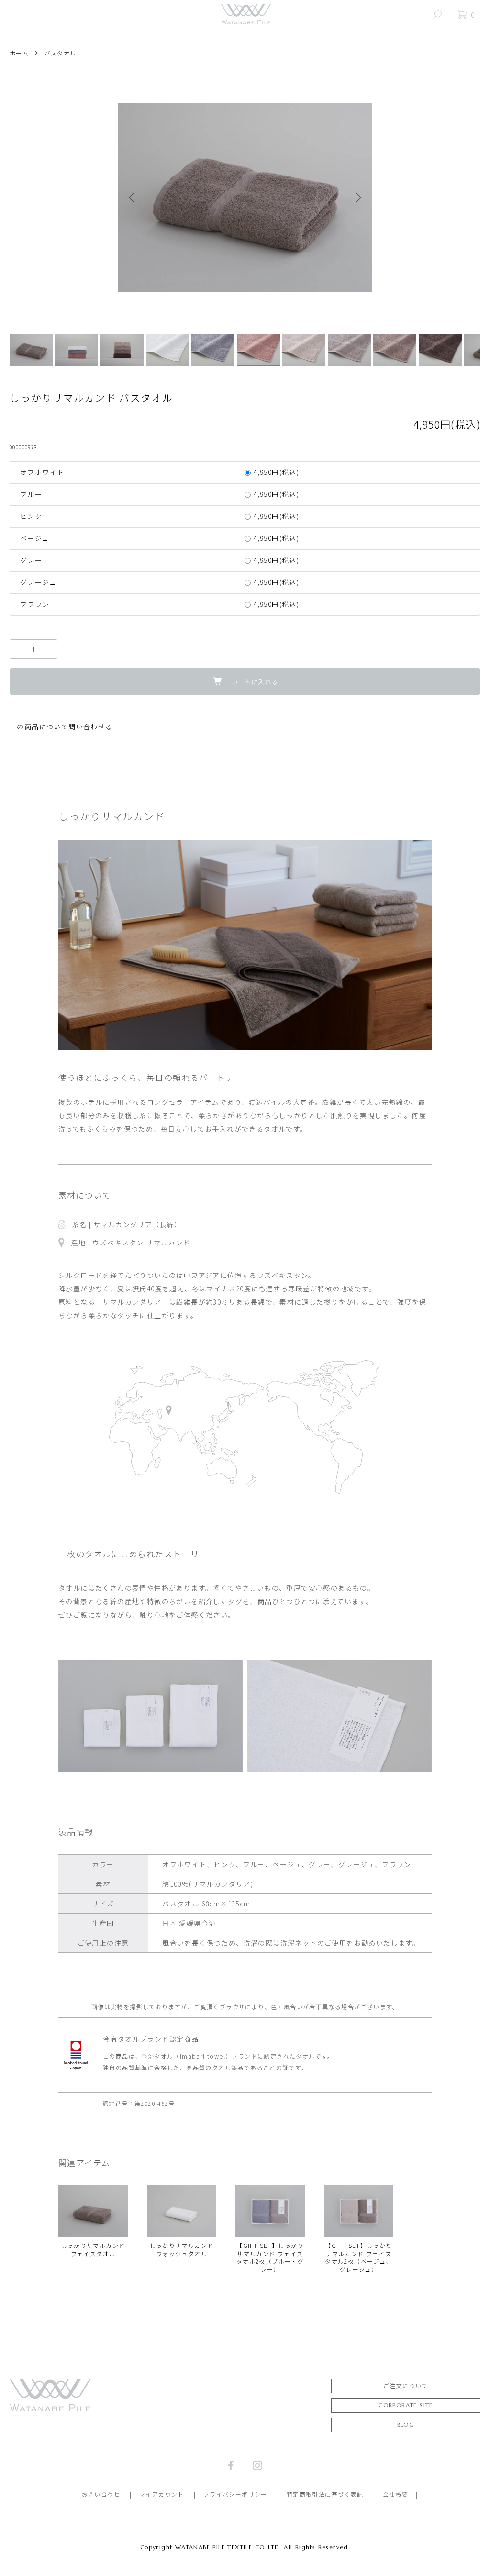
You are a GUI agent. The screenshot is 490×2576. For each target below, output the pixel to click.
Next (357, 198)
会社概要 (396, 2494)
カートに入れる (255, 682)
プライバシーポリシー (235, 2494)
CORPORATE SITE (406, 2405)
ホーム (19, 53)
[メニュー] (14, 14)
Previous (133, 198)
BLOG (406, 2425)
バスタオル (61, 53)
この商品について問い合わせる (61, 727)
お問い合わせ (101, 2494)
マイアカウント (162, 2494)
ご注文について (406, 2386)
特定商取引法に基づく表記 (325, 2494)
